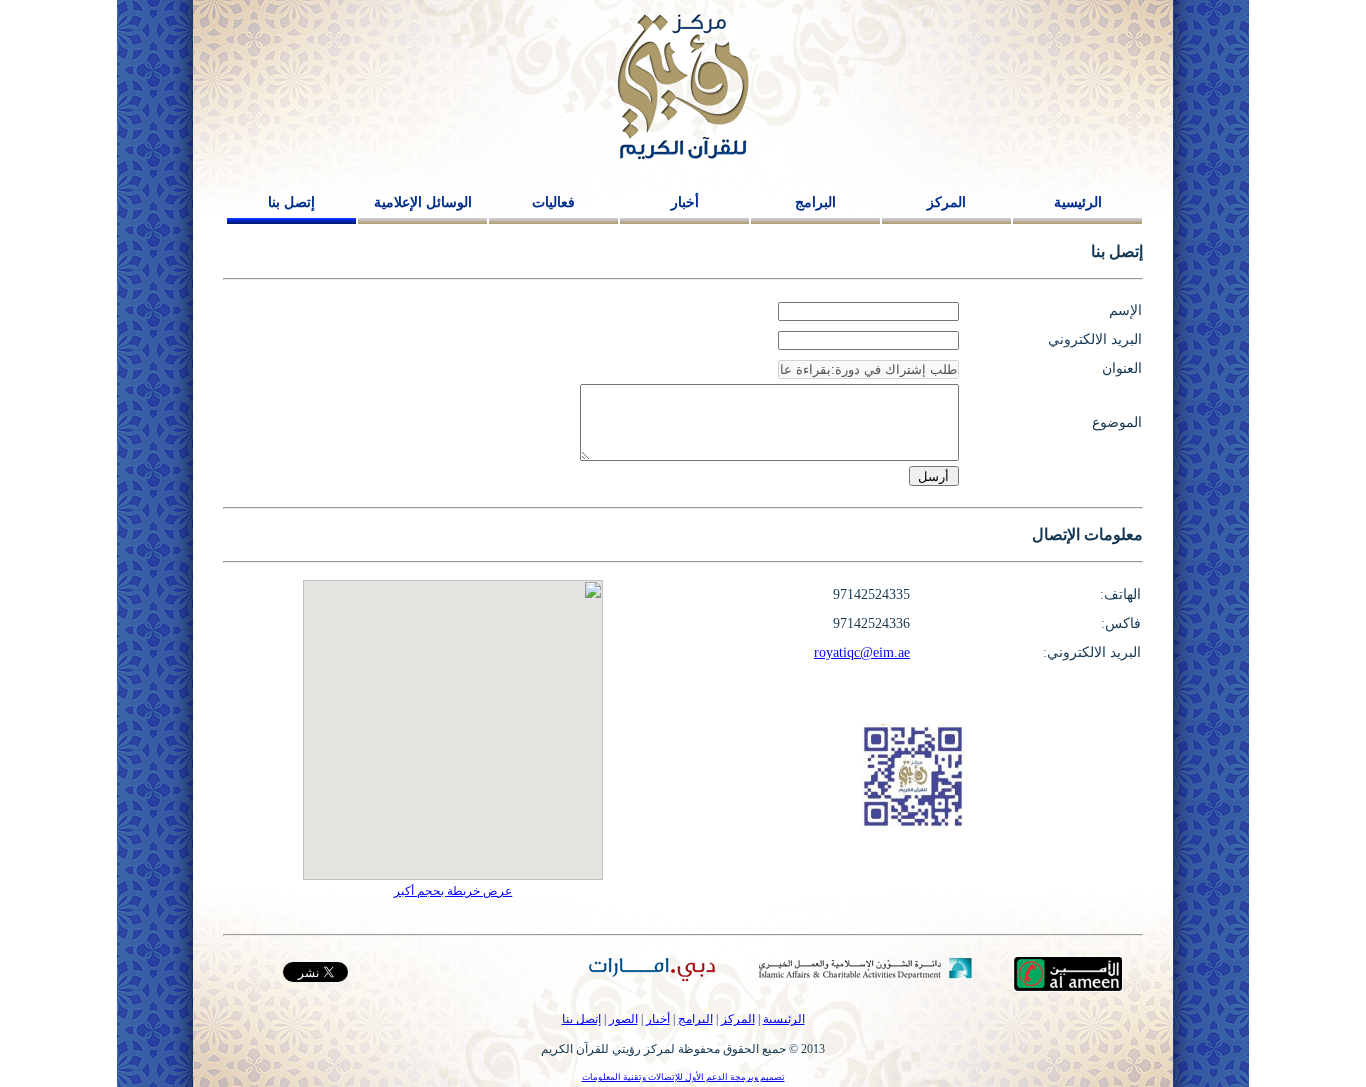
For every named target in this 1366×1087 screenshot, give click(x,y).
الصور (623, 1019)
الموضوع (1117, 422)
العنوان (1122, 368)
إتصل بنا (291, 202)
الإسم (1125, 310)
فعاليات (553, 202)
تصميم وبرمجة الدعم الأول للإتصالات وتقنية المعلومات (683, 1077)
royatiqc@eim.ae (862, 652)
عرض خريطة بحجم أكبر (453, 891)
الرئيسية (1078, 202)
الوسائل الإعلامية (423, 202)
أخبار (685, 202)
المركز (946, 202)
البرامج (815, 202)
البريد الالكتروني (1095, 339)
